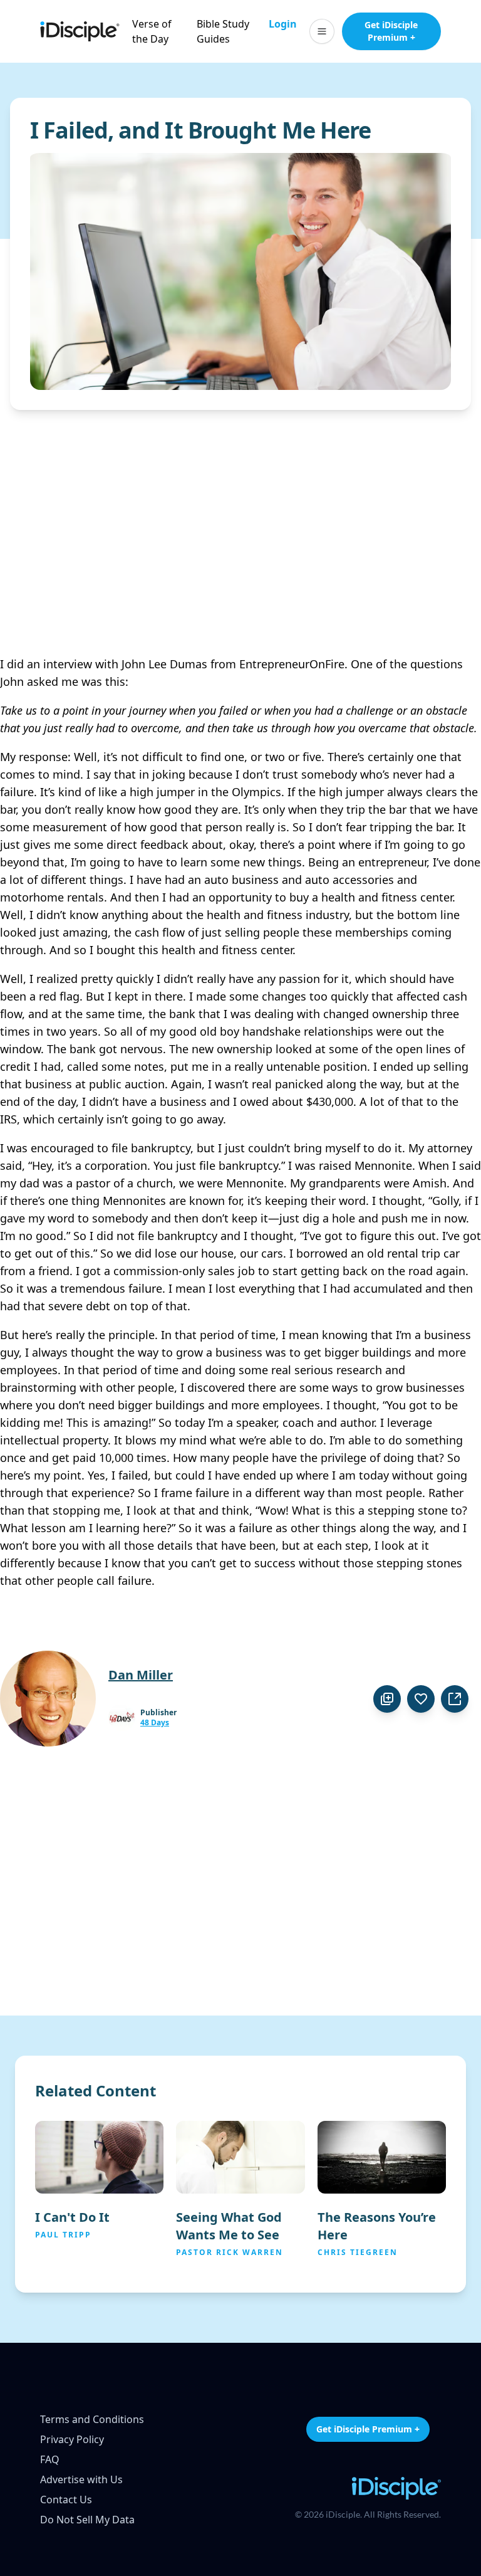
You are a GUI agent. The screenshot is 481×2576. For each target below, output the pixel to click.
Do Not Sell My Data (87, 2520)
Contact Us (66, 2500)
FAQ (50, 2459)
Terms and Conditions (92, 2419)
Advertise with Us (81, 2479)
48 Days (155, 1723)
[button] (322, 31)
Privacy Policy (72, 2439)
